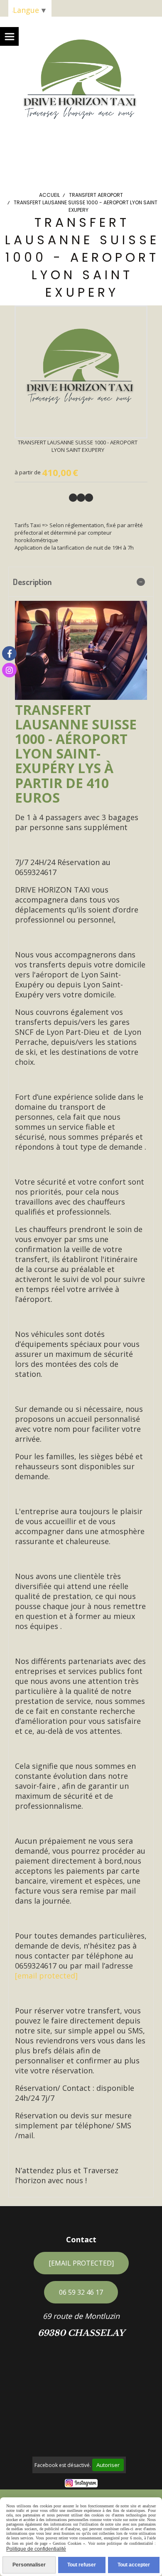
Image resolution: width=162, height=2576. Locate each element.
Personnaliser (29, 2565)
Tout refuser (82, 2565)
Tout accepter (134, 2565)
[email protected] (46, 1976)
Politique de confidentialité (36, 2549)
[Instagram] (9, 670)
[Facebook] (9, 653)
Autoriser (108, 2465)
